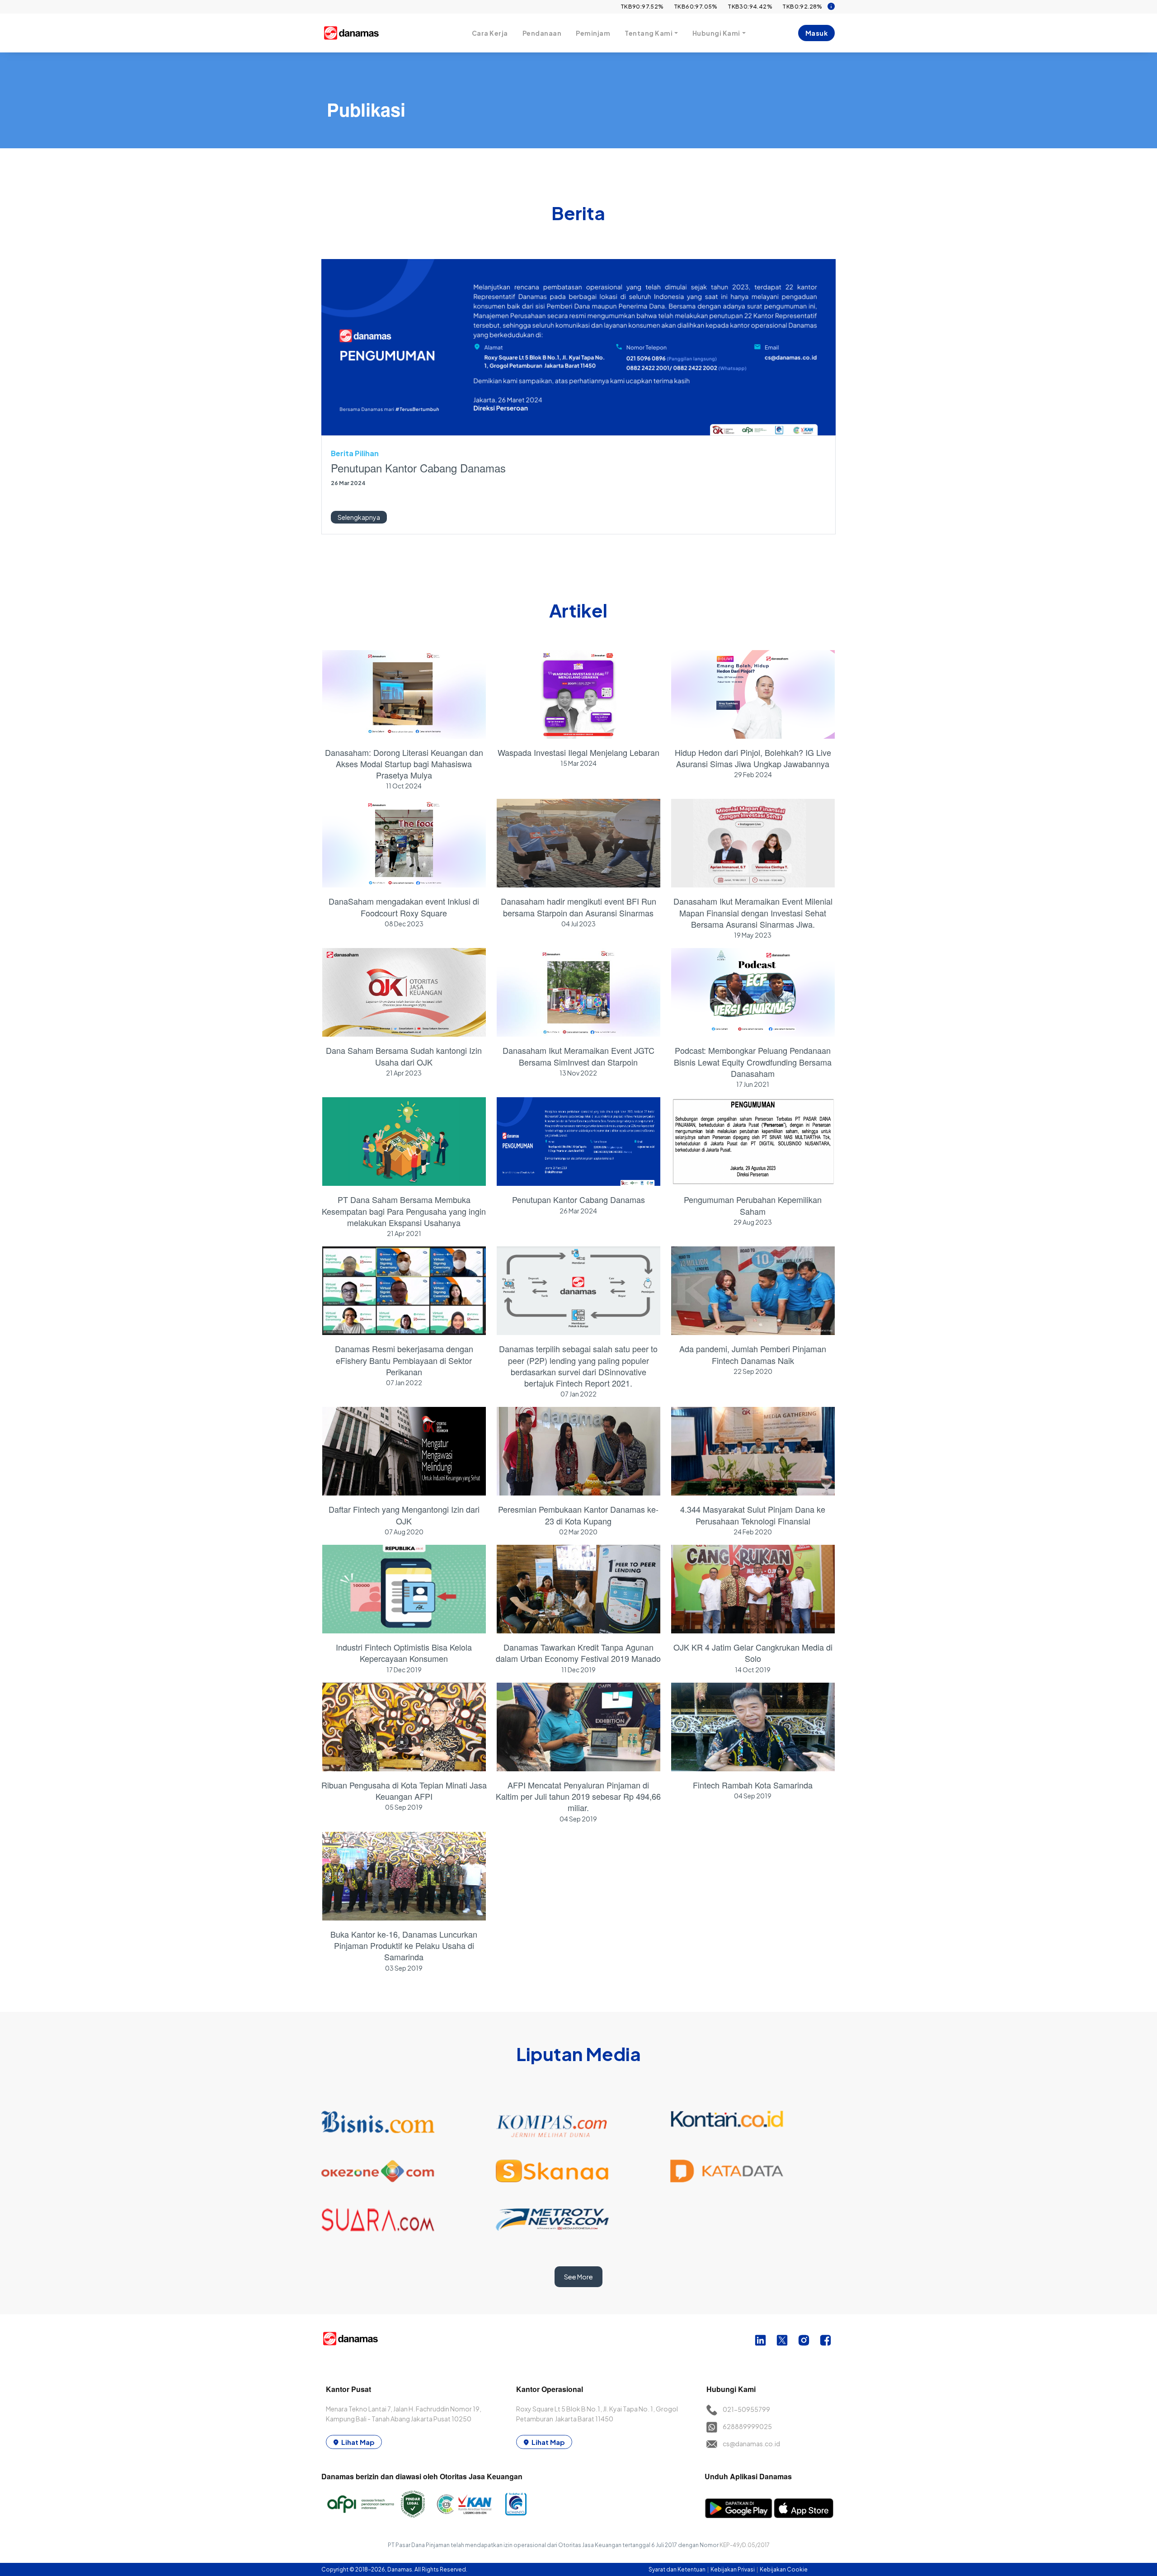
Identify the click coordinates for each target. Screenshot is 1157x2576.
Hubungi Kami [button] (716, 33)
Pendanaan (542, 33)
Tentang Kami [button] (649, 33)
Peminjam (593, 33)
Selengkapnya (359, 517)
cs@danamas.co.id (751, 2444)
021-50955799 (746, 2409)
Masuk (817, 33)
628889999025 (747, 2426)
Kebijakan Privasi (733, 2569)
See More (578, 2277)
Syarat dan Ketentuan (677, 2569)
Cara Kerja (490, 33)
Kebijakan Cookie (784, 2569)
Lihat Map (358, 2442)
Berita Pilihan (355, 453)
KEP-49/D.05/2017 (745, 2545)
